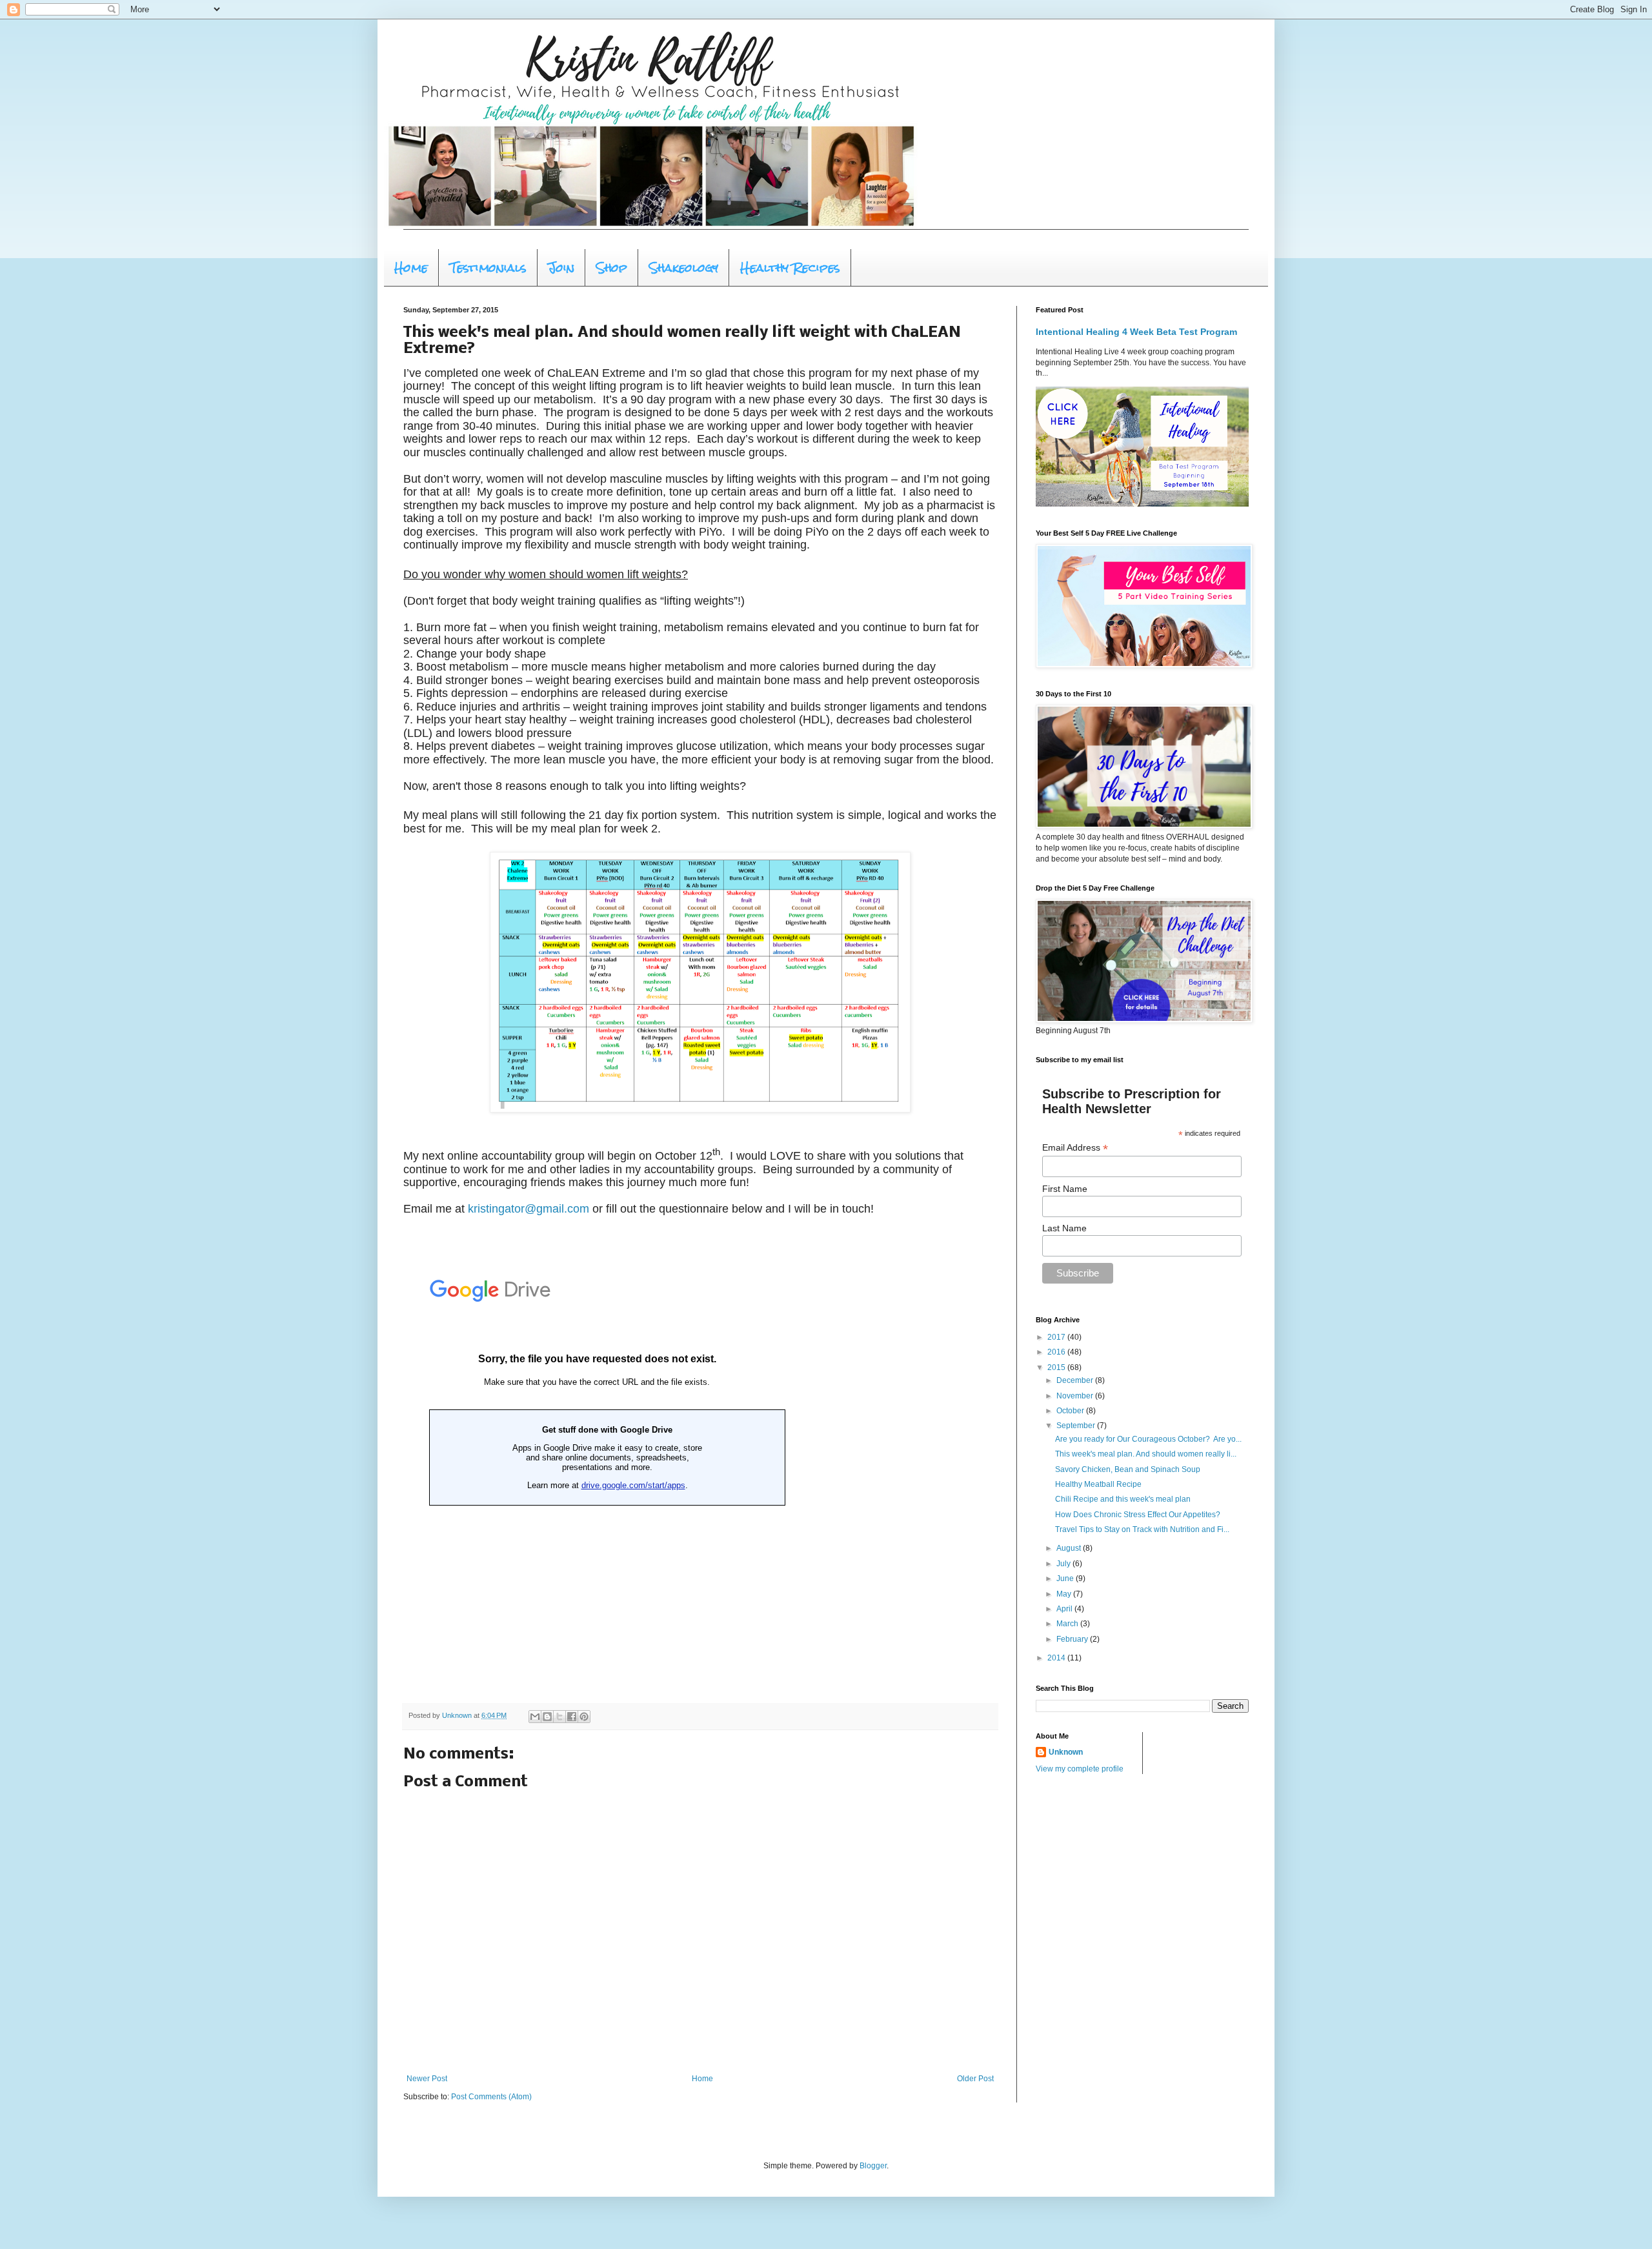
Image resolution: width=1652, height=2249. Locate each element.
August (1070, 1548)
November (1076, 1396)
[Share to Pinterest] (584, 1717)
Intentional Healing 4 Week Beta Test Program (1136, 332)
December (1076, 1380)
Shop (612, 267)
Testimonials (488, 267)
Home (411, 267)
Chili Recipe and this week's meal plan (1123, 1499)
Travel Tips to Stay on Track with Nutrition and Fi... (1142, 1529)
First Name (1065, 1189)
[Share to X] (559, 1717)
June (1066, 1578)
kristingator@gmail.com (529, 1209)
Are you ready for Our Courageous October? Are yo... (1148, 1439)
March (1068, 1624)
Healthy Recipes (790, 267)
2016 (1057, 1352)
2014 (1057, 1658)
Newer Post (427, 2079)
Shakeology (684, 267)
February (1073, 1639)
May (1065, 1594)
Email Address (1075, 1148)
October (1071, 1411)
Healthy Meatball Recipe (1098, 1484)
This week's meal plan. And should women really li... (1146, 1454)
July (1064, 1564)
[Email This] (535, 1717)
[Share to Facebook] (572, 1717)
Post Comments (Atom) (491, 2097)
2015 (1057, 1367)
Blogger (873, 2166)
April (1065, 1609)
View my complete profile (1080, 1769)
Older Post (975, 2079)
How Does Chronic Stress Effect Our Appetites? (1138, 1515)
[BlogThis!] (547, 1717)
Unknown (1066, 1752)
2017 (1057, 1337)
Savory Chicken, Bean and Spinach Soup (1128, 1469)
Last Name (1064, 1228)
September (1077, 1426)
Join (561, 267)
